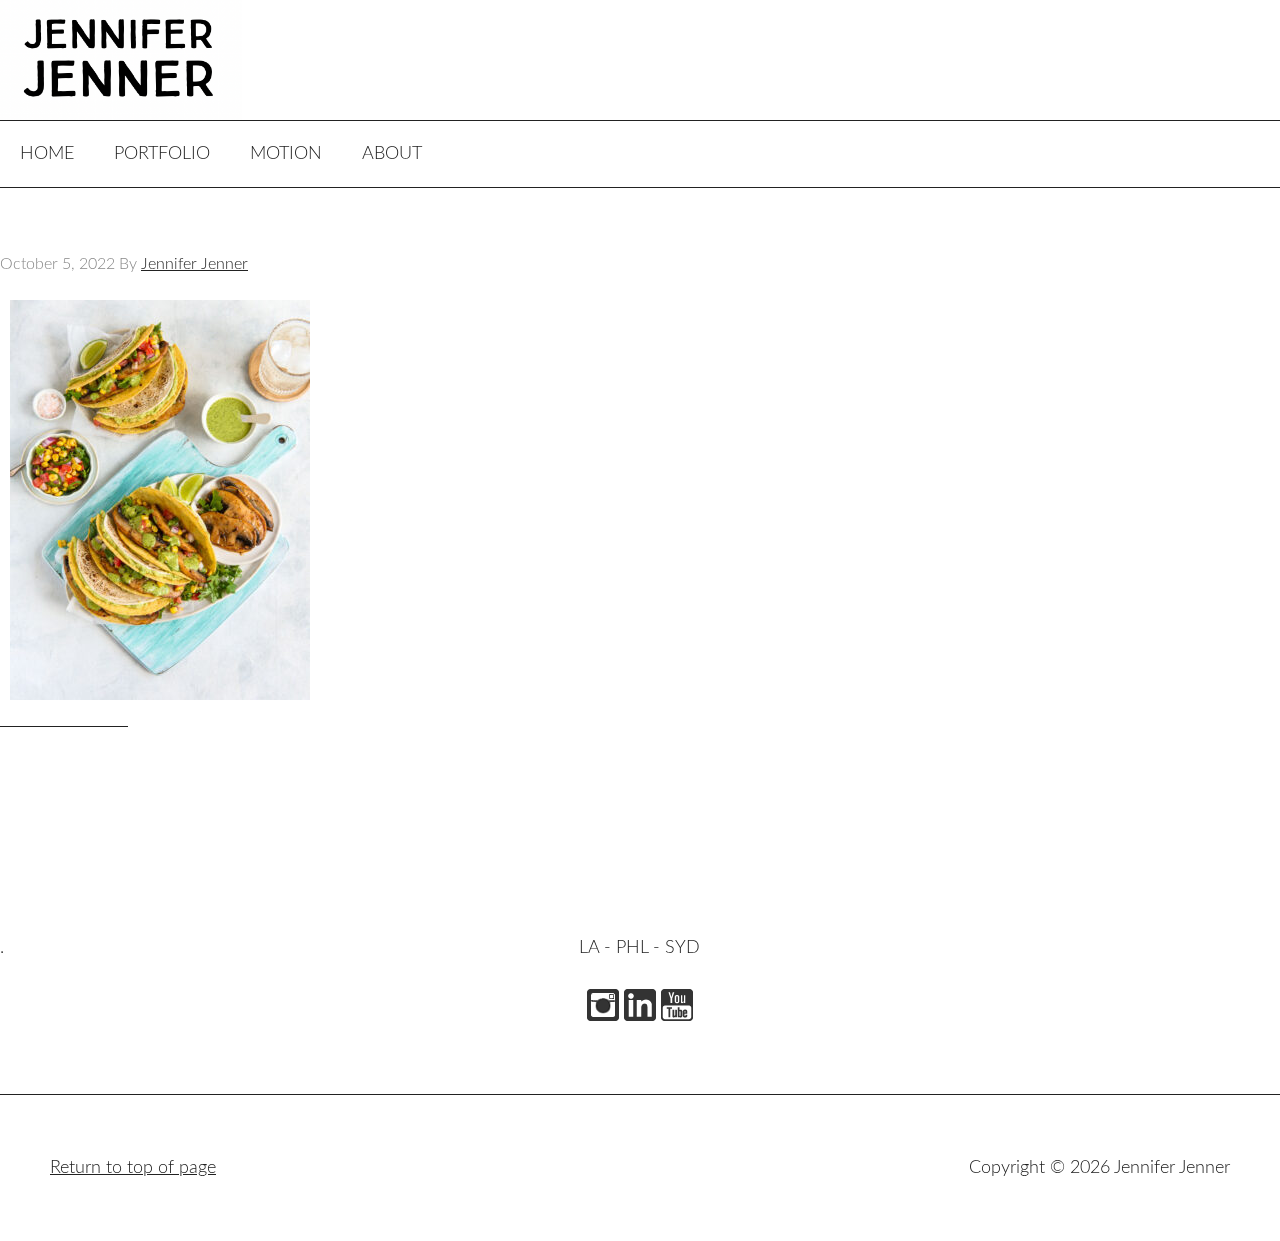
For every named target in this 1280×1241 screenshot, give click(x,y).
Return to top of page (133, 1168)
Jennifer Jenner (150, 60)
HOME (47, 154)
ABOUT (392, 154)
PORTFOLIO (162, 154)
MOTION (286, 154)
